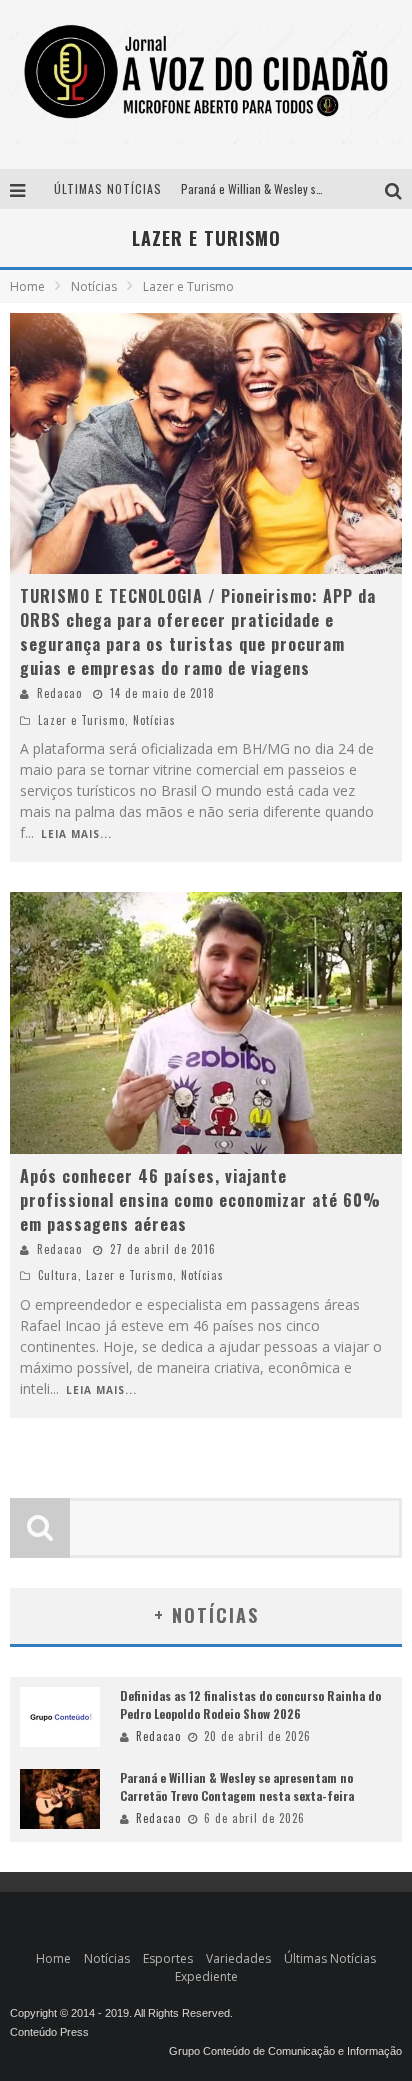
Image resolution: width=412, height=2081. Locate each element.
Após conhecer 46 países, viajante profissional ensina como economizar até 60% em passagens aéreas (200, 1200)
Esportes (168, 1958)
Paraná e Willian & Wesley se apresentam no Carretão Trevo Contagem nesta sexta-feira (237, 1786)
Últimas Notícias (330, 1958)
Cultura (58, 1275)
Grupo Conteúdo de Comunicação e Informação (285, 2051)
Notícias (154, 720)
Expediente (206, 1976)
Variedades (238, 1958)
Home (27, 286)
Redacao (59, 693)
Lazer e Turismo (81, 720)
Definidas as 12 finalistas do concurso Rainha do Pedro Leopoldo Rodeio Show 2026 (250, 1704)
